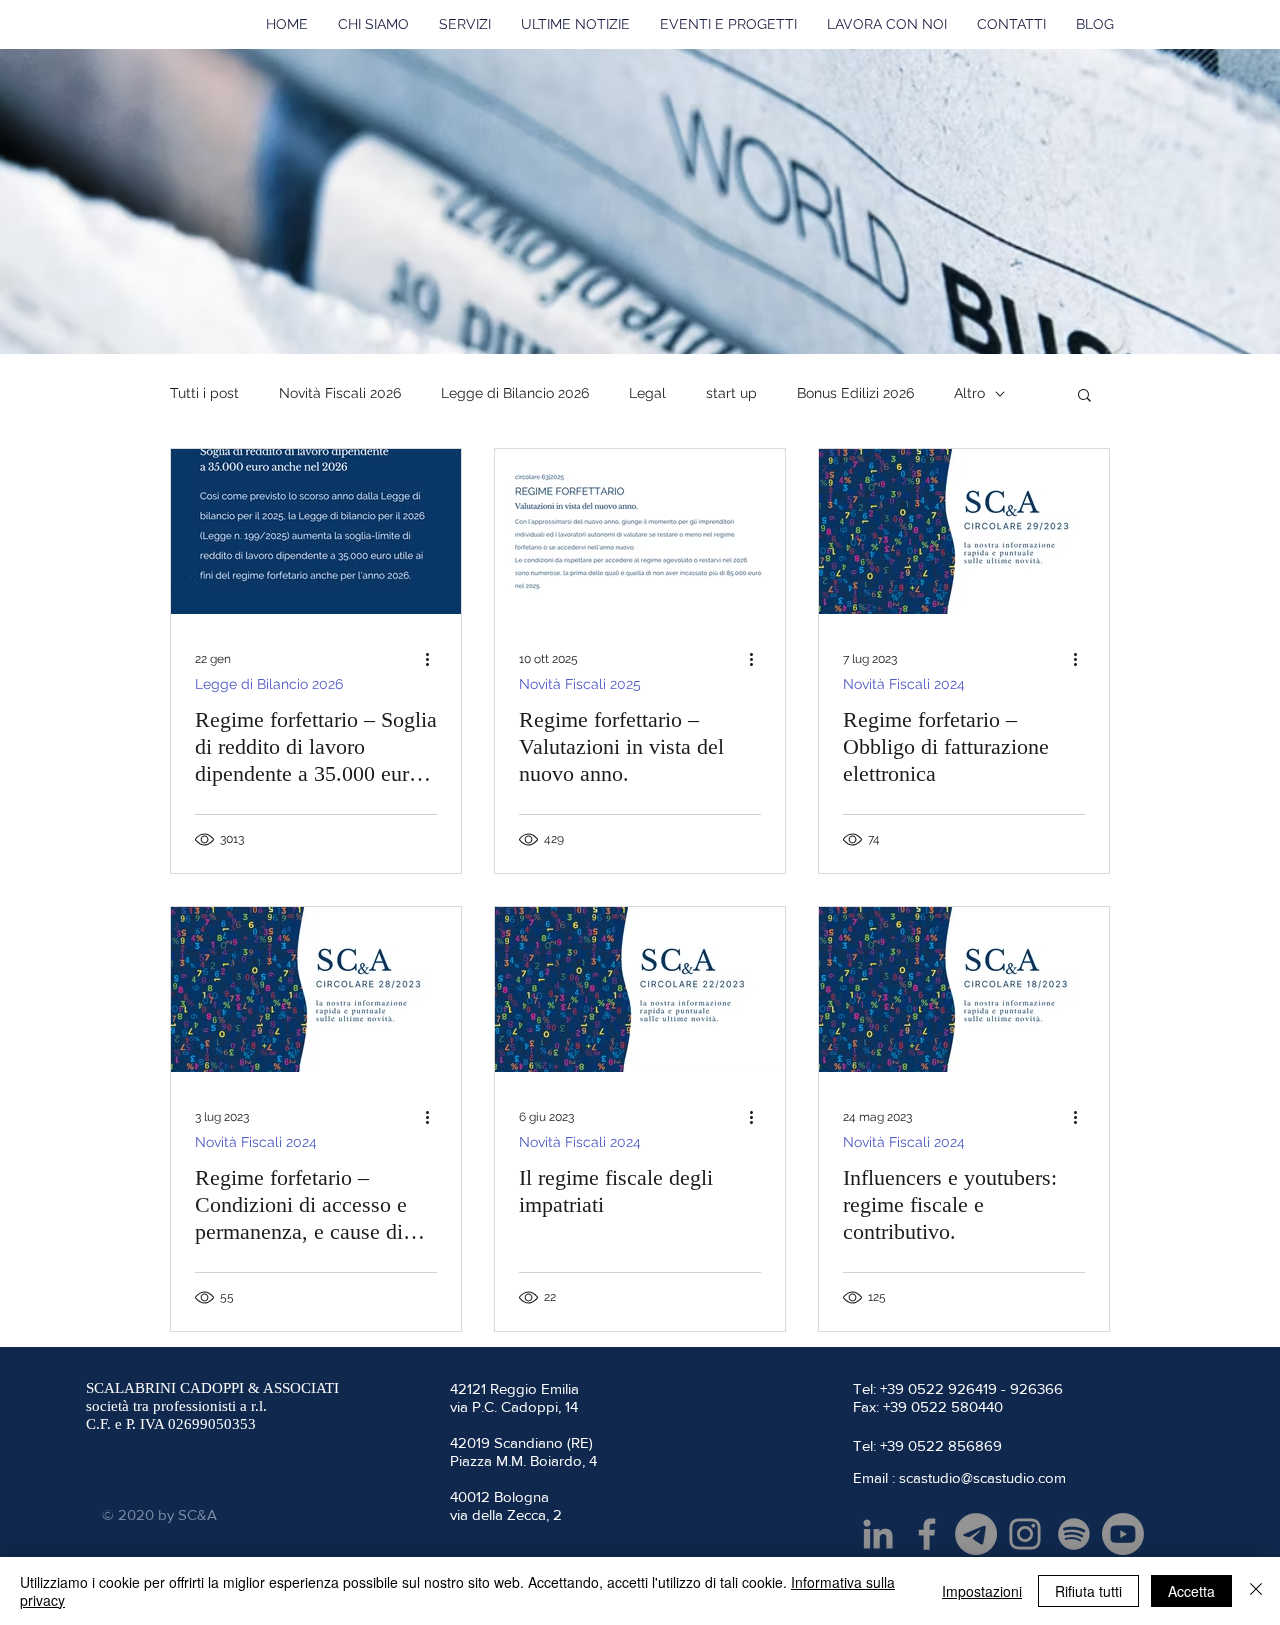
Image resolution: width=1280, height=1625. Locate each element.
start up (731, 393)
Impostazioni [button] (982, 1591)
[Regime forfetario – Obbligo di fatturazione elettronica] (964, 531)
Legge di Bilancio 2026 (515, 393)
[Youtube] (1123, 1534)
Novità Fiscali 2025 (580, 684)
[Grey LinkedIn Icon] (878, 1534)
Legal (647, 393)
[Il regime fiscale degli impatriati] (640, 989)
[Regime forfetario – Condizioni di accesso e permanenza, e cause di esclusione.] (316, 989)
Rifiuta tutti (1088, 1591)
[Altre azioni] (434, 659)
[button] (1084, 396)
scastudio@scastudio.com (982, 1477)
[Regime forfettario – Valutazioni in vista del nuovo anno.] (640, 531)
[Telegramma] (976, 1534)
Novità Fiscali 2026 (340, 393)
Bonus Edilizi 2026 (855, 393)
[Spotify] (1074, 1534)
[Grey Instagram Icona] (1025, 1534)
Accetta (1191, 1591)
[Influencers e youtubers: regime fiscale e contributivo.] (964, 989)
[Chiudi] (1256, 1591)
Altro (969, 393)
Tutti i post (204, 393)
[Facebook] (927, 1534)
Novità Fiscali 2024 (904, 684)
